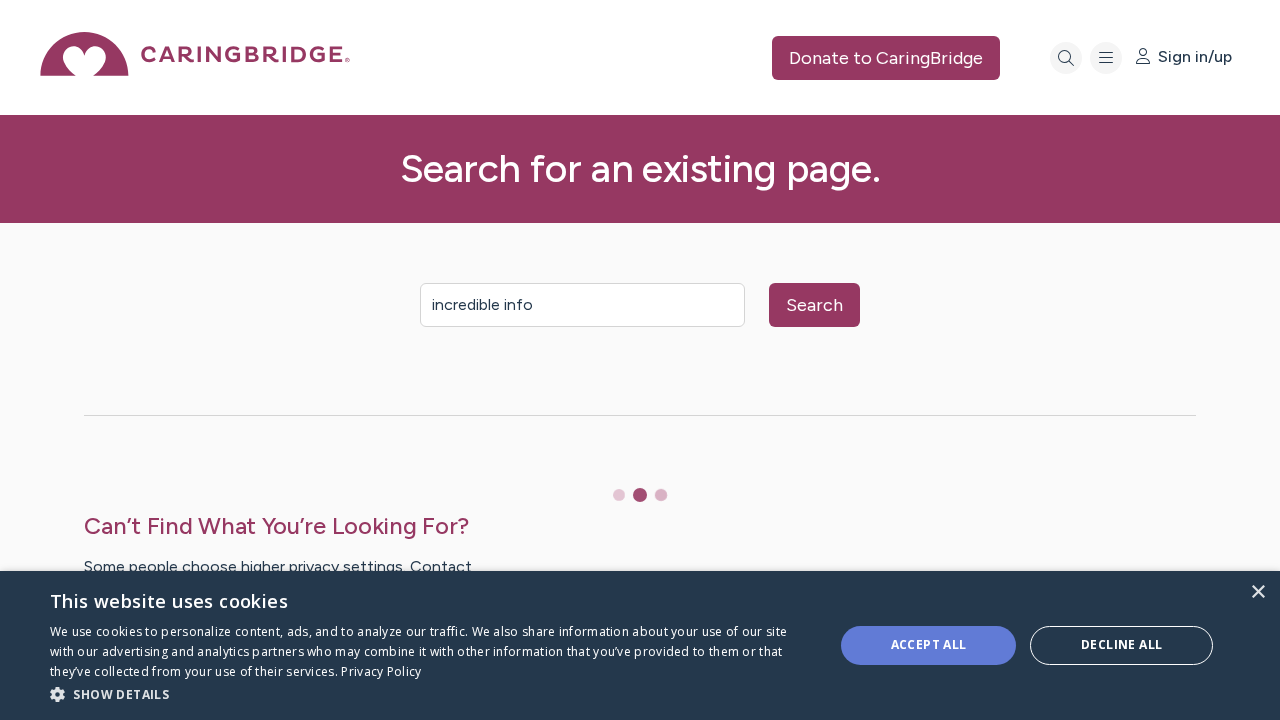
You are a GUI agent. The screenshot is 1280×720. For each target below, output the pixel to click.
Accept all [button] (929, 644)
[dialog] (640, 645)
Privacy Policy (381, 671)
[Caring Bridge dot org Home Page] (195, 70)
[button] (430, 693)
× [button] (1257, 592)
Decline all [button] (1121, 644)
